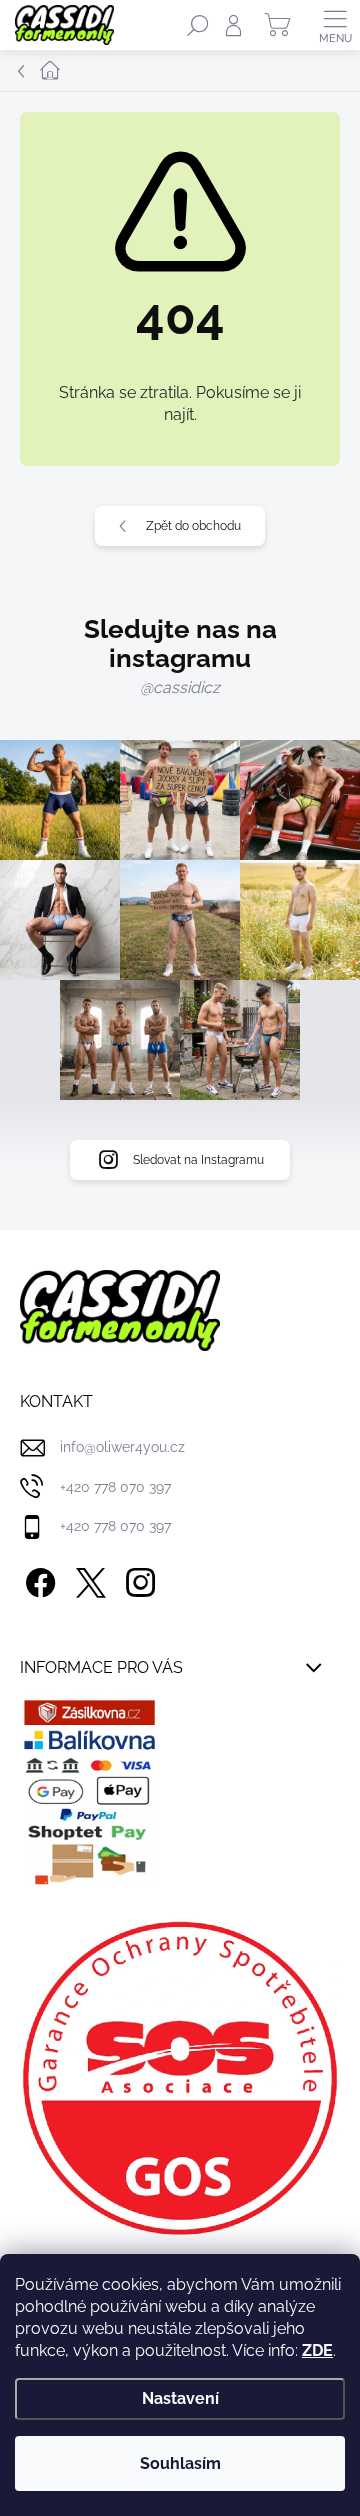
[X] (87, 1579)
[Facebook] (37, 1579)
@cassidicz (180, 687)
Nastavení (180, 2398)
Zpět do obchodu (193, 526)
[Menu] (335, 25)
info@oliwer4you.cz (122, 1447)
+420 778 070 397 (115, 1487)
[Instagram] (137, 1579)
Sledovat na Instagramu (198, 1160)
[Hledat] (198, 25)
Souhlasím (180, 2463)
